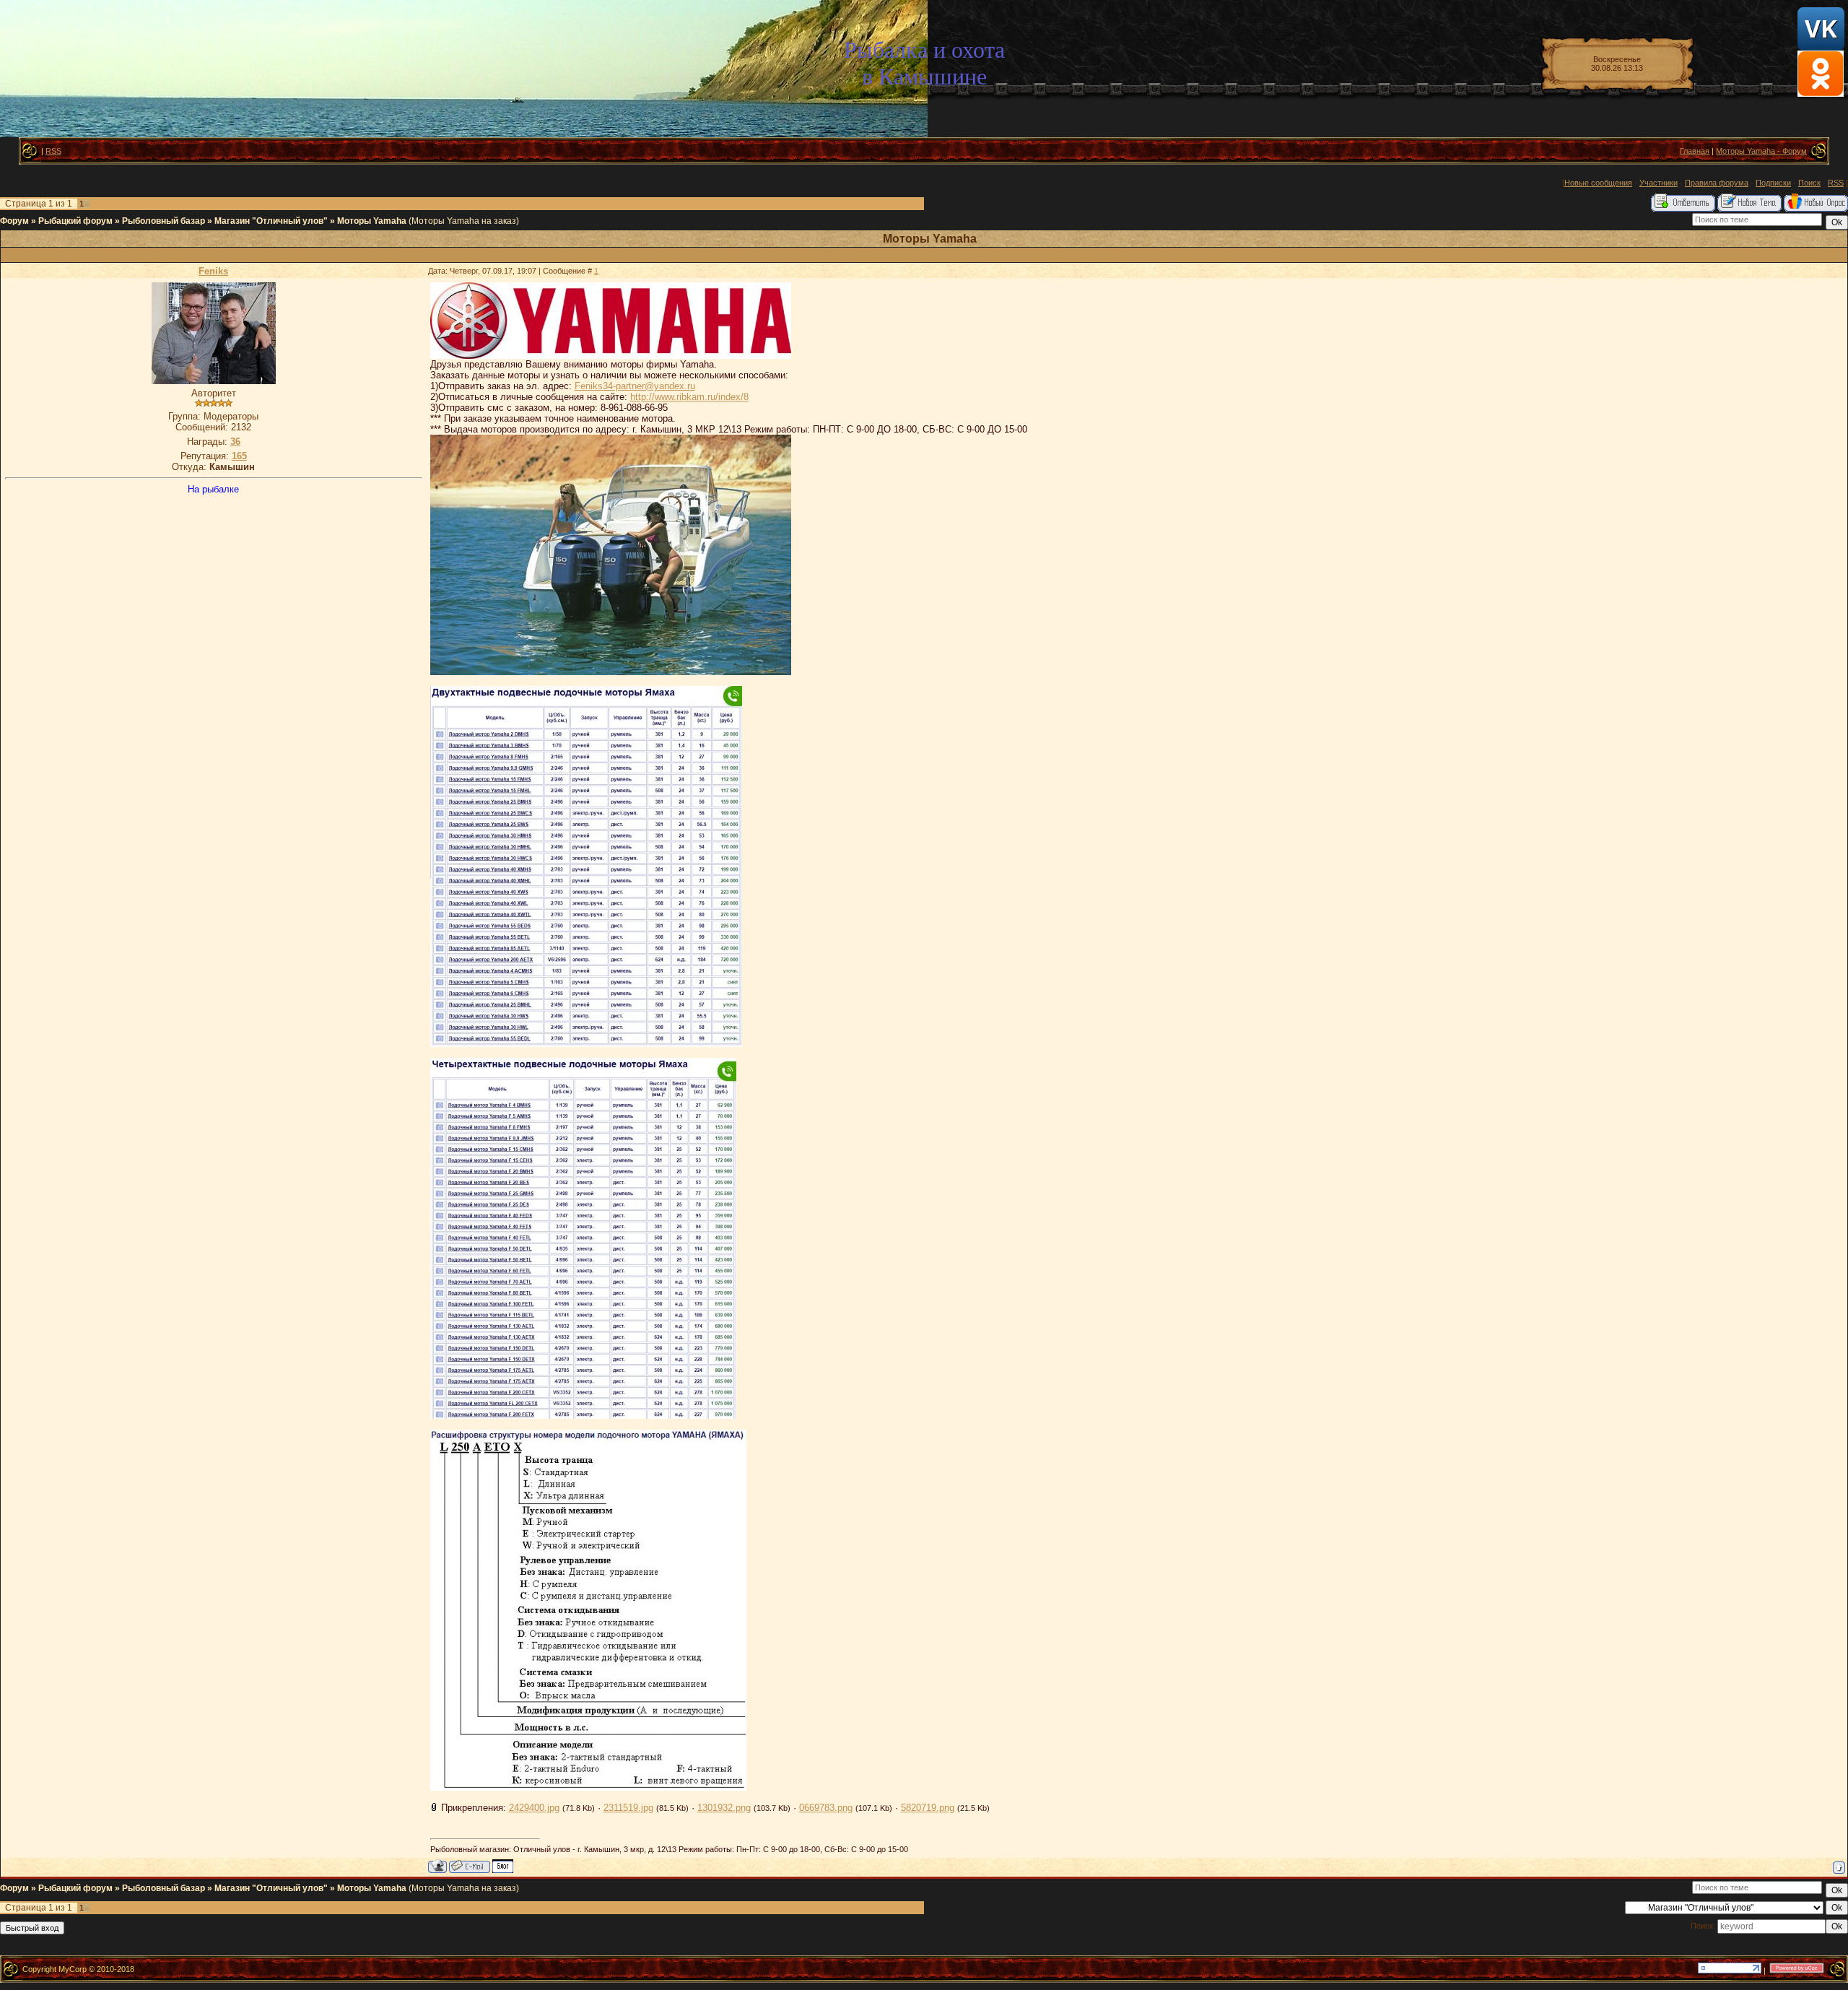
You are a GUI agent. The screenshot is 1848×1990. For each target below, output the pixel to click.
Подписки (1773, 183)
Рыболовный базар (164, 221)
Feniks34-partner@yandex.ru (635, 386)
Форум (14, 221)
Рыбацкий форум (75, 221)
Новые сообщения (1598, 183)
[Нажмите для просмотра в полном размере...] (611, 356)
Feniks (213, 271)
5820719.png (928, 1808)
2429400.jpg (534, 1808)
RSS (53, 151)
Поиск (1809, 183)
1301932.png (724, 1808)
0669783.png (826, 1808)
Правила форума (1717, 183)
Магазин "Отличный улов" (271, 221)
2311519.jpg (628, 1808)
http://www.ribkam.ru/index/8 (689, 397)
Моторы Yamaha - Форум (1761, 151)
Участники (1659, 183)
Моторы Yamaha (372, 221)
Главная (1695, 151)
